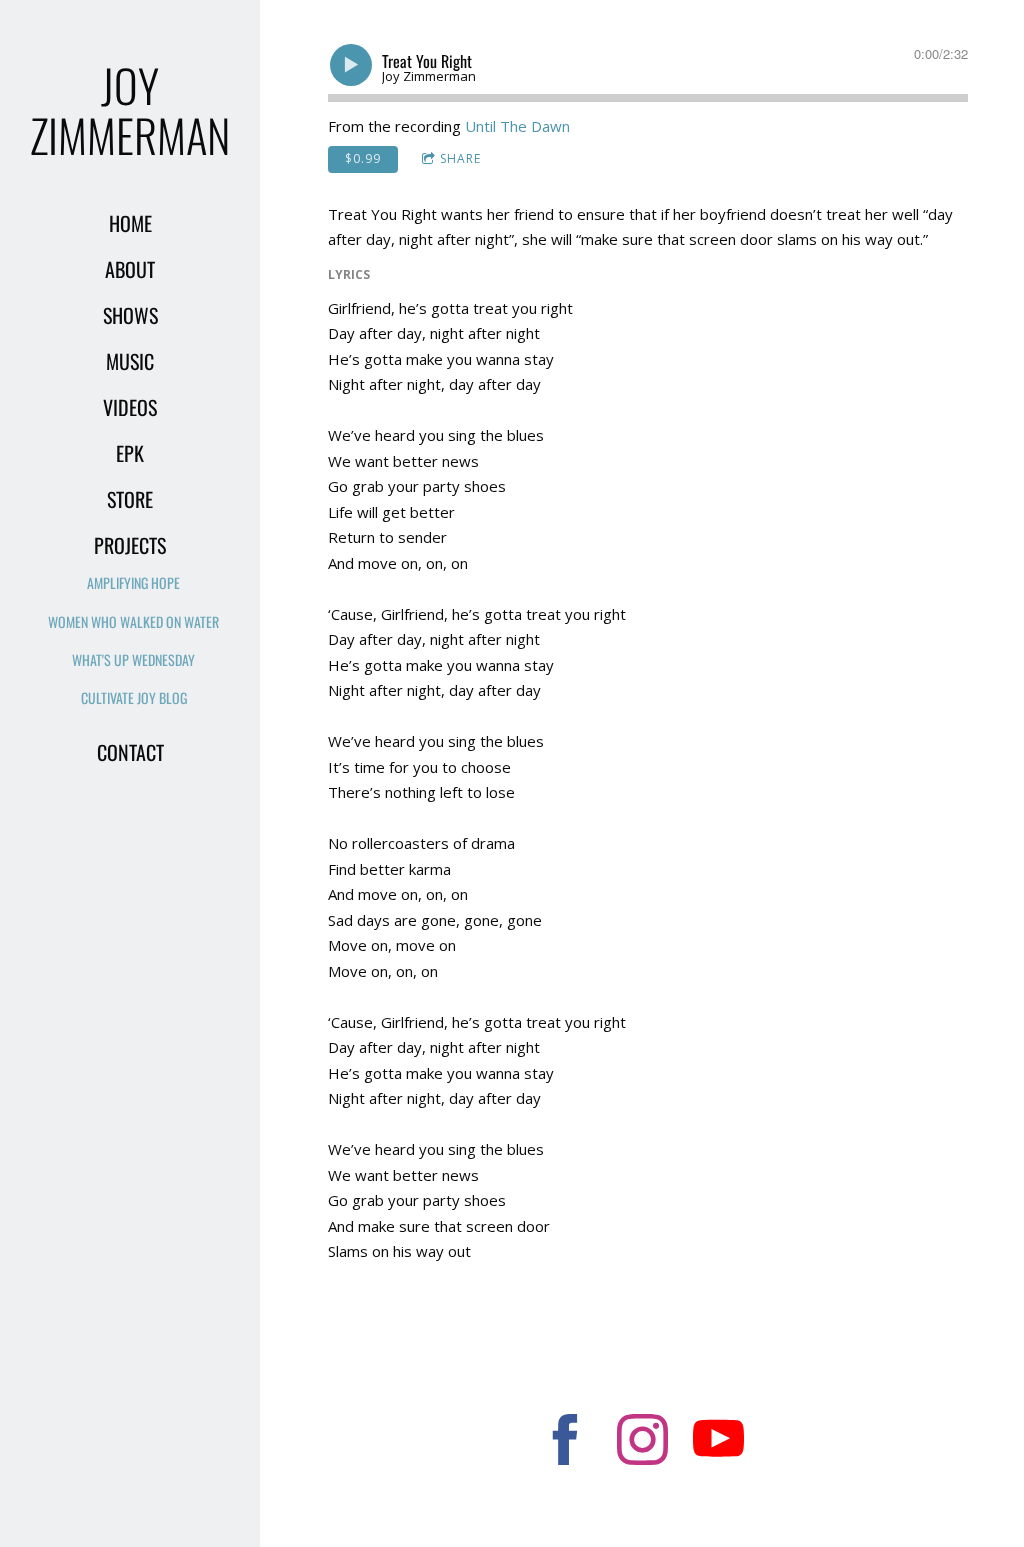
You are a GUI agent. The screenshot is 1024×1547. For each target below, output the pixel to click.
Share (460, 158)
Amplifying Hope (133, 582)
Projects (130, 545)
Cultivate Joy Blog (134, 697)
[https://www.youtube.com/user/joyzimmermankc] (718, 1442)
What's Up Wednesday (133, 659)
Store (130, 499)
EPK (130, 453)
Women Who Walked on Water (133, 621)
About (130, 269)
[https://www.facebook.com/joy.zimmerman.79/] (565, 1442)
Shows (130, 315)
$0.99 (363, 158)
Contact (130, 752)
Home (130, 223)
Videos (130, 407)
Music (130, 361)
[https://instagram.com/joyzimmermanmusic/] (642, 1442)
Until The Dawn (517, 126)
